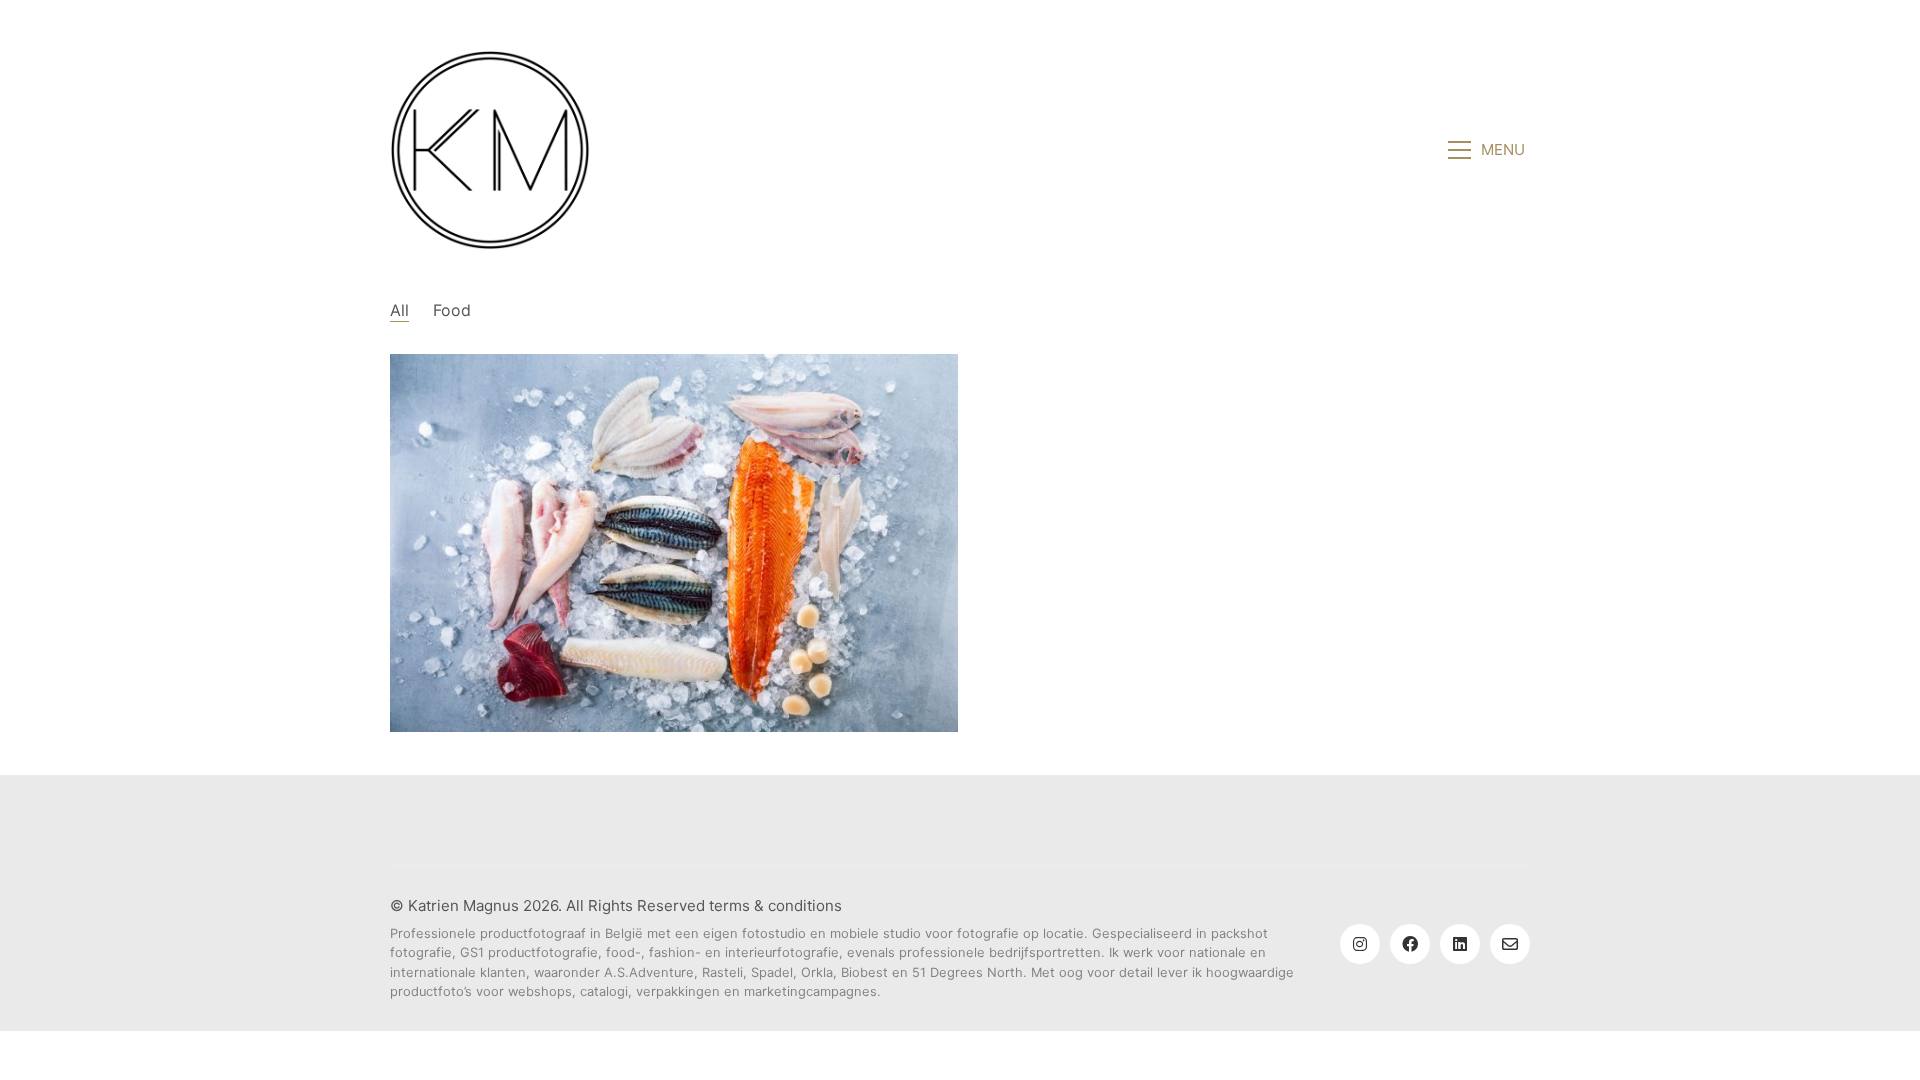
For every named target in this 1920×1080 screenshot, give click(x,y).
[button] (1489, 150)
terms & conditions (775, 905)
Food (452, 310)
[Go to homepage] (490, 150)
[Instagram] (1360, 944)
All (399, 310)
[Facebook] (1410, 944)
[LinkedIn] (1460, 944)
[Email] (1510, 944)
